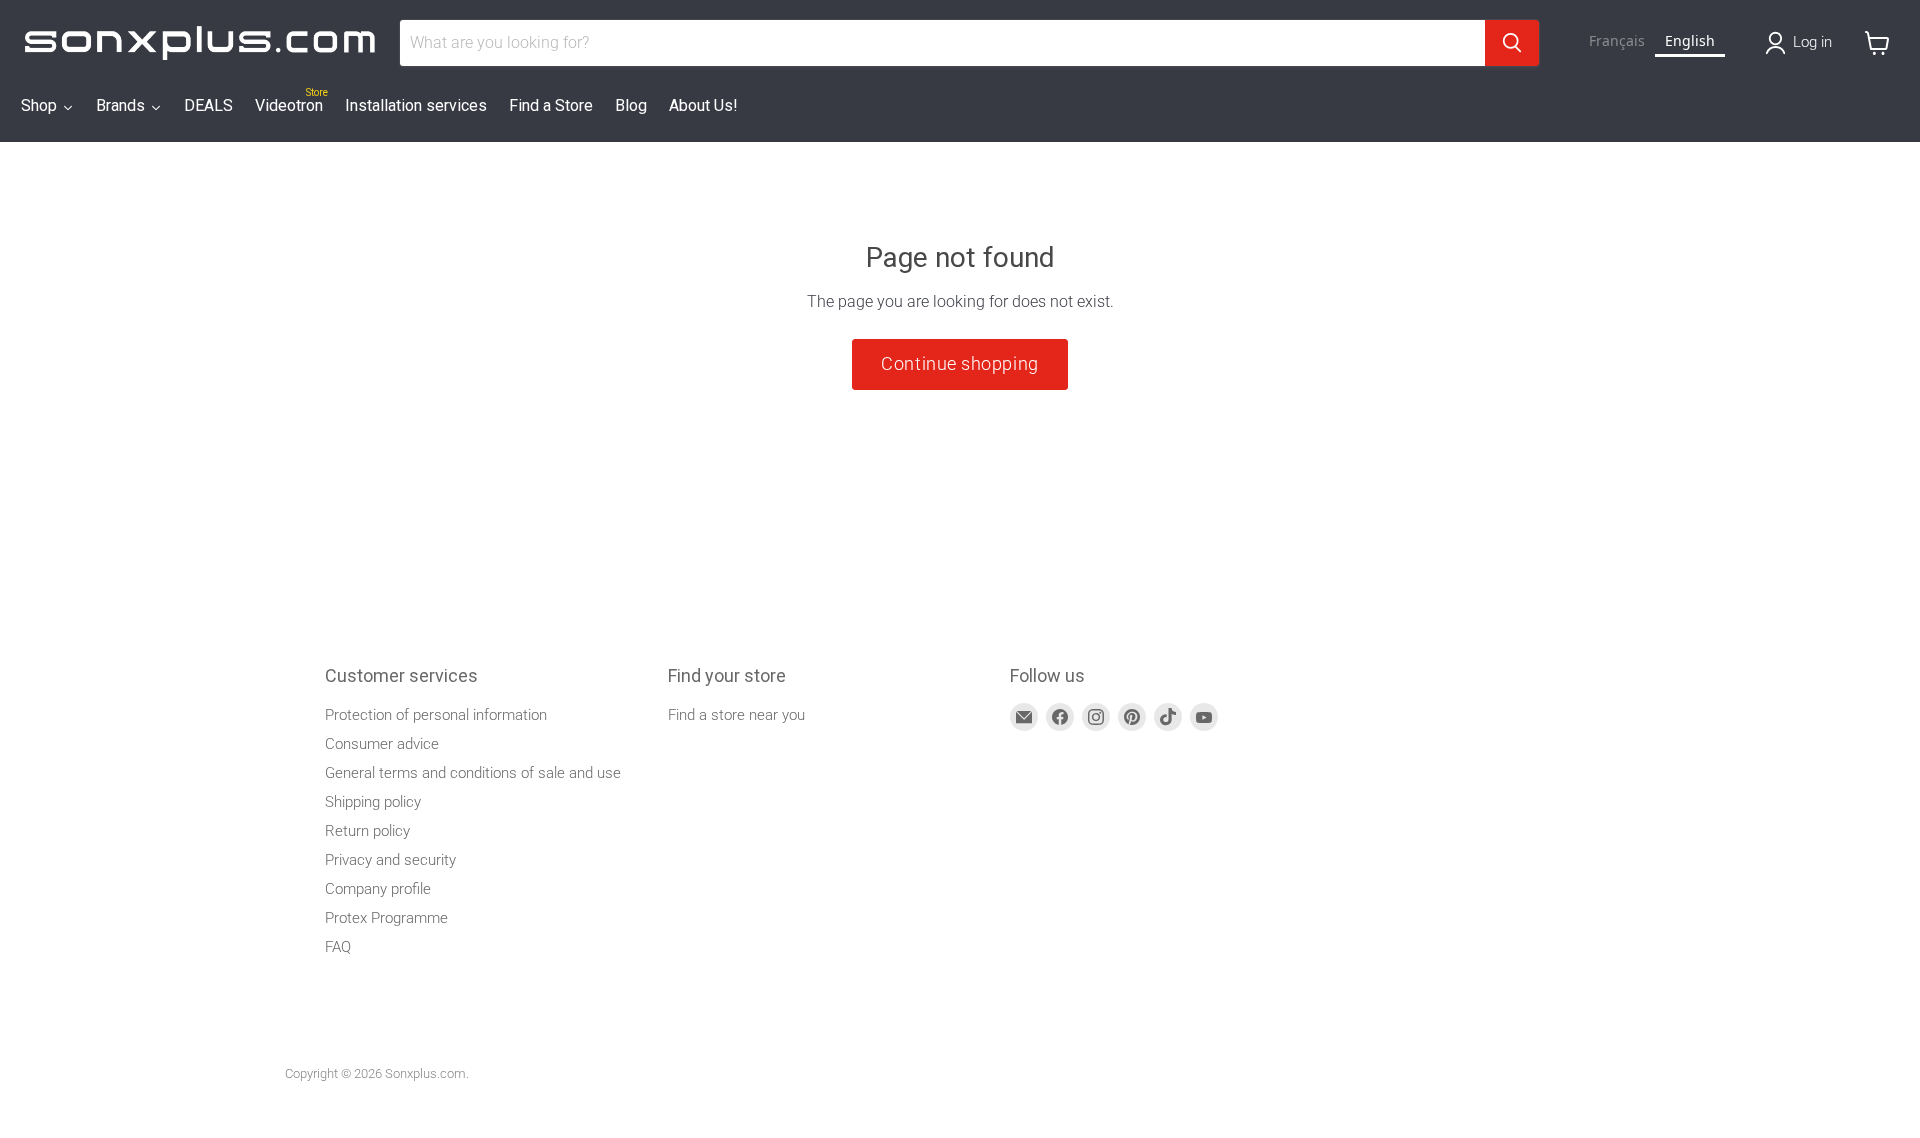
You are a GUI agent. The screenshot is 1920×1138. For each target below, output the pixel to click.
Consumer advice (382, 744)
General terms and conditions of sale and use (473, 773)
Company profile (378, 889)
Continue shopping (959, 363)
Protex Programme (386, 918)
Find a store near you (736, 715)
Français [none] (1617, 40)
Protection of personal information (436, 715)
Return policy (367, 831)
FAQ (338, 947)
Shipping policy (373, 802)
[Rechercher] (1512, 43)
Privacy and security (390, 860)
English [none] (1690, 40)
